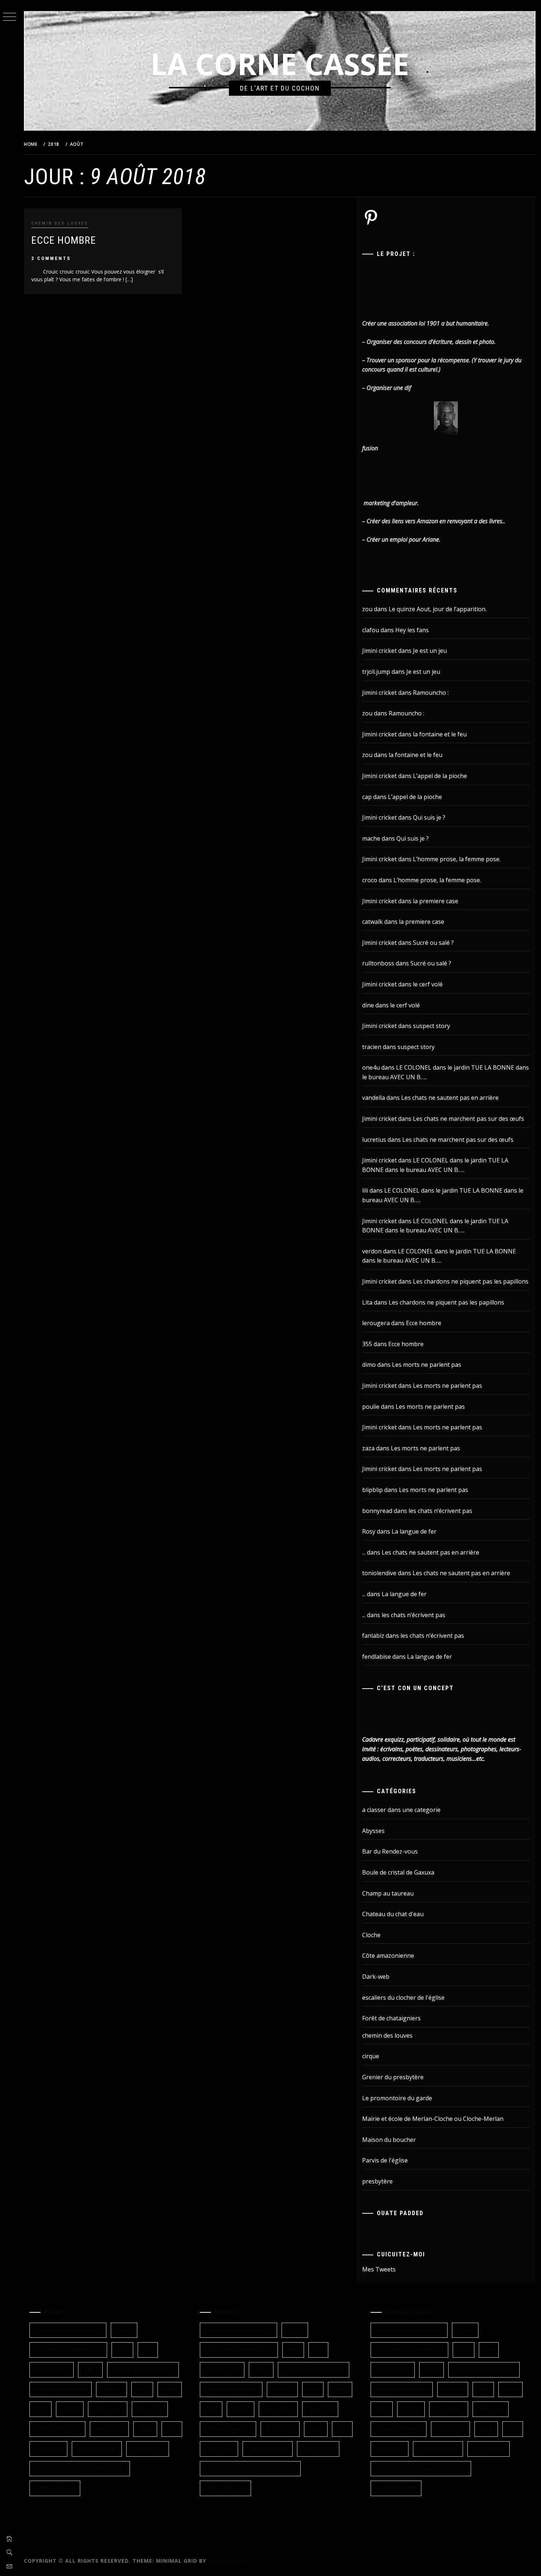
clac (123, 2350)
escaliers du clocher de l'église (403, 1998)
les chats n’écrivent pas (440, 1511)
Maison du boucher (389, 2140)
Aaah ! (125, 2330)
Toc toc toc (148, 2449)
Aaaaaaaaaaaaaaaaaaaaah (69, 2330)
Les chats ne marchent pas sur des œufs (468, 1119)
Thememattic (229, 2561)
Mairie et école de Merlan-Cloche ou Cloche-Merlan (433, 2119)
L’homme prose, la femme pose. (457, 859)
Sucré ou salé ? (433, 943)
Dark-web (376, 1977)
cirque (371, 2056)
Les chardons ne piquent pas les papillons (471, 1281)
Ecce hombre (64, 240)
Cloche (371, 1935)
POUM (70, 2409)
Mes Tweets (379, 2269)
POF (41, 2409)
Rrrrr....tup (151, 2409)
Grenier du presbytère (393, 2077)
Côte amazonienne (388, 1956)
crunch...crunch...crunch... (144, 2370)
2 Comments (51, 258)
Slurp (146, 2429)
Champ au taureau (388, 1893)
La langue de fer (414, 1531)
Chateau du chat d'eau (393, 1914)
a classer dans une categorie (401, 1810)
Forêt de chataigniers (391, 2018)
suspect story (432, 1026)
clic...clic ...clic (52, 2370)
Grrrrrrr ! (112, 2390)
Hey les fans (412, 630)
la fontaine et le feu (440, 734)
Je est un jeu (430, 651)
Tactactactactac (98, 2449)
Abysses (373, 1831)
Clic (149, 2350)
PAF (143, 2390)
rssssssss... (110, 2429)
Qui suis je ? (429, 817)
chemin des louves (60, 223)
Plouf (170, 2390)
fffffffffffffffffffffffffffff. (61, 2390)
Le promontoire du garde (397, 2098)
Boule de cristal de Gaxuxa (398, 1872)
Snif (173, 2429)
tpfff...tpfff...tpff (56, 2488)
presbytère (377, 2181)
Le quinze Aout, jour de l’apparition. (438, 609)
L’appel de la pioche (440, 776)
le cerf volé (428, 984)
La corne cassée (280, 64)
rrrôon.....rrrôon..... (58, 2429)
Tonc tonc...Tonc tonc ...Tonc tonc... (80, 2468)
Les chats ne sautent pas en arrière (450, 1098)
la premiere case (436, 901)
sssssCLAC (49, 2449)
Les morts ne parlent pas (427, 1365)
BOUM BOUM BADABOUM (69, 2350)
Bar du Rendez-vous (390, 1851)
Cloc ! (91, 2370)
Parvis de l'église (385, 2160)
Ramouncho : (431, 693)
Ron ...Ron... (109, 2409)
